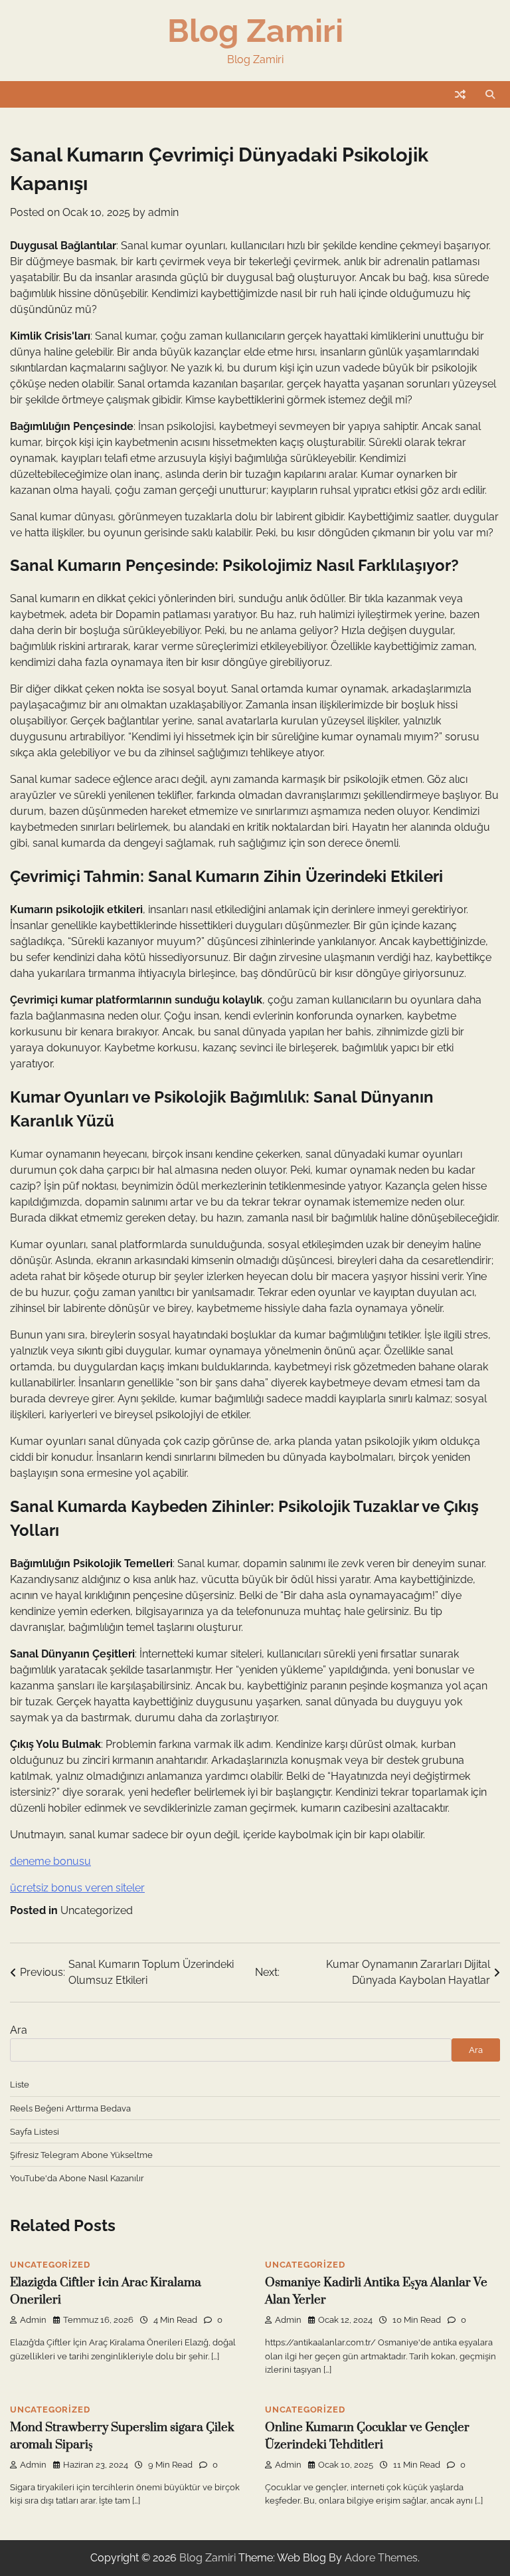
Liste (20, 2084)
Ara (19, 2030)
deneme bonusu (50, 1861)
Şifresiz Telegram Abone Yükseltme (81, 2155)
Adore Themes (381, 2558)
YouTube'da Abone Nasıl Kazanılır (77, 2178)
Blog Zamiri (255, 31)
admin (163, 212)
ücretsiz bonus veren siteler (77, 1888)
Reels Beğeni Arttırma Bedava (70, 2108)
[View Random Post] (460, 94)
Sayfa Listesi (35, 2131)
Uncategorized (97, 1910)
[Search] (490, 94)
